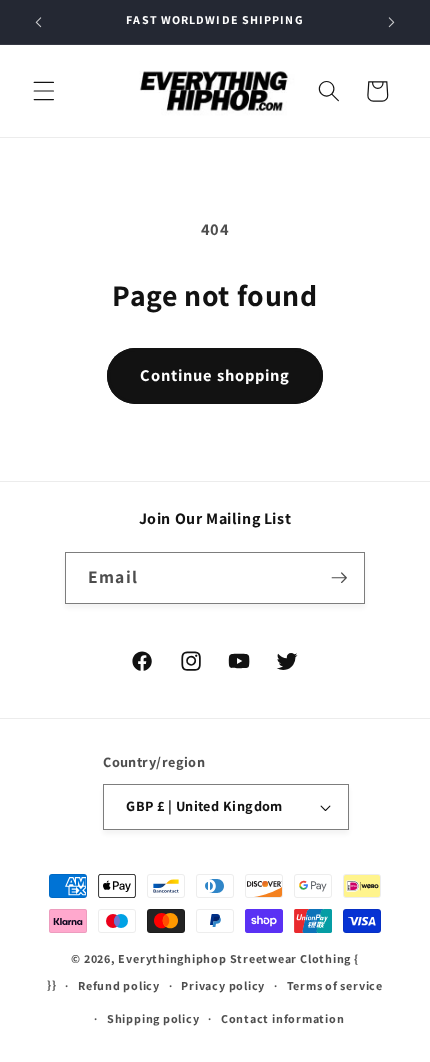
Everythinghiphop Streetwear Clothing (236, 958)
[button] (44, 91)
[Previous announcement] (39, 22)
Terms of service (335, 985)
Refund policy (119, 985)
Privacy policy (223, 985)
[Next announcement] (392, 22)
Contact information (283, 1018)
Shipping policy (153, 1018)
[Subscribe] (339, 578)
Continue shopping (215, 375)
